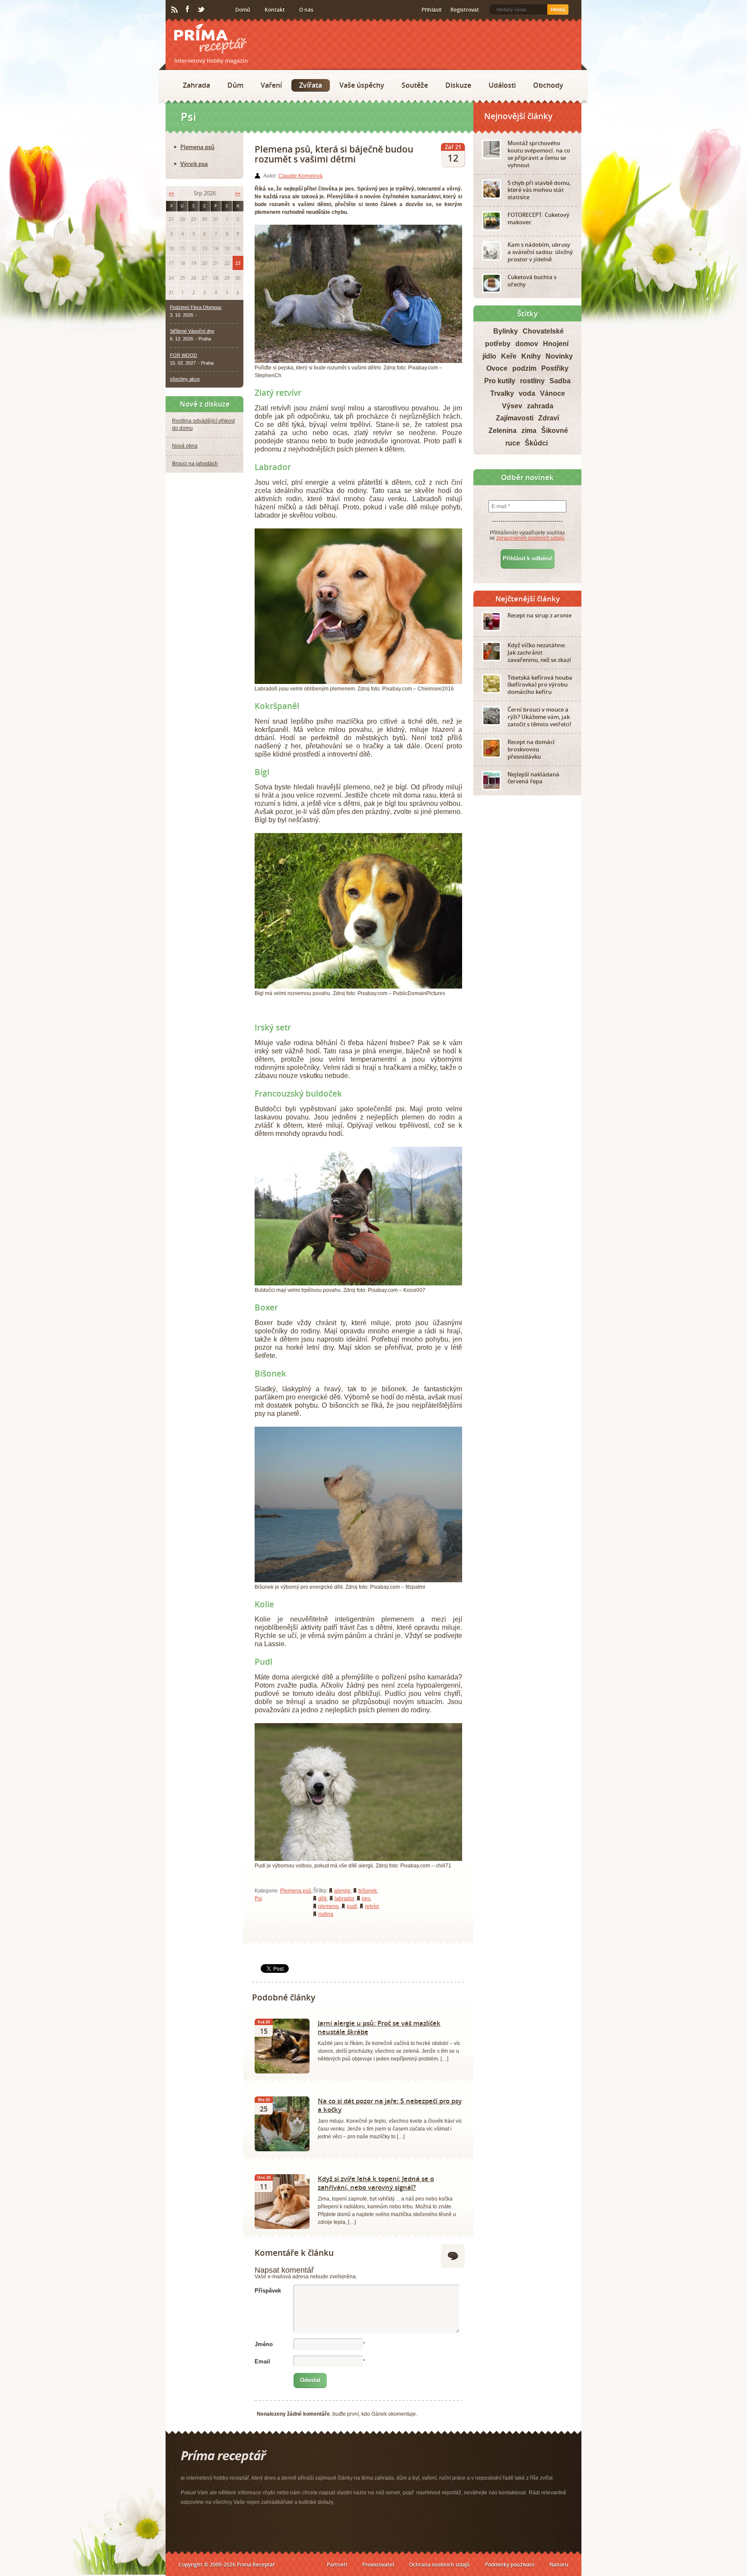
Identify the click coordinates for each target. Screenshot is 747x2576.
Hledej (558, 10)
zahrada (540, 406)
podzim (524, 368)
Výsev (512, 406)
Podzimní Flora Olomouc (196, 307)
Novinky (559, 356)
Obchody (548, 85)
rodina (326, 1914)
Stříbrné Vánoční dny (192, 331)
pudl (352, 1906)
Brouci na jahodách (195, 464)
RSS (175, 10)
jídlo (489, 356)
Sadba (560, 381)
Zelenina (503, 431)
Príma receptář (211, 39)
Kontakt (275, 10)
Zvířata (311, 85)
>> (238, 193)
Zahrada (196, 85)
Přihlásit (432, 10)
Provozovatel (378, 2565)
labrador (344, 1899)
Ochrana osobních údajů (439, 2565)
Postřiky (555, 368)
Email (262, 2361)
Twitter (201, 10)
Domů (243, 10)
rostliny (532, 381)
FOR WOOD (184, 355)
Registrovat (465, 10)
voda (527, 393)
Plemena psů (296, 1891)
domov (527, 344)
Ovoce (497, 368)
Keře (509, 356)
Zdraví (549, 418)
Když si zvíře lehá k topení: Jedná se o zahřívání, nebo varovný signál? (376, 2183)
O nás (306, 10)
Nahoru (559, 2565)
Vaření (271, 85)
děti (322, 1899)
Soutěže (415, 85)
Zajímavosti (515, 418)
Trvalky (502, 393)
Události (502, 85)
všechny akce (185, 379)
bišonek (368, 1891)
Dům (235, 85)
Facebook (188, 10)
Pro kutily (500, 381)
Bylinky (506, 331)
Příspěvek (268, 2291)
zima (529, 431)
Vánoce (552, 393)
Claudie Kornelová (300, 176)
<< (171, 193)
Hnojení (556, 344)
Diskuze (458, 85)
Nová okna (185, 446)
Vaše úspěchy (362, 85)
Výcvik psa (194, 164)
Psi (258, 1899)
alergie (342, 1891)
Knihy (531, 356)
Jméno (264, 2344)
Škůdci (536, 443)
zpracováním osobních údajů (530, 538)
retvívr (372, 1906)
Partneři (337, 2565)
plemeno (329, 1906)
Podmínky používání (510, 2565)
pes (366, 1899)
